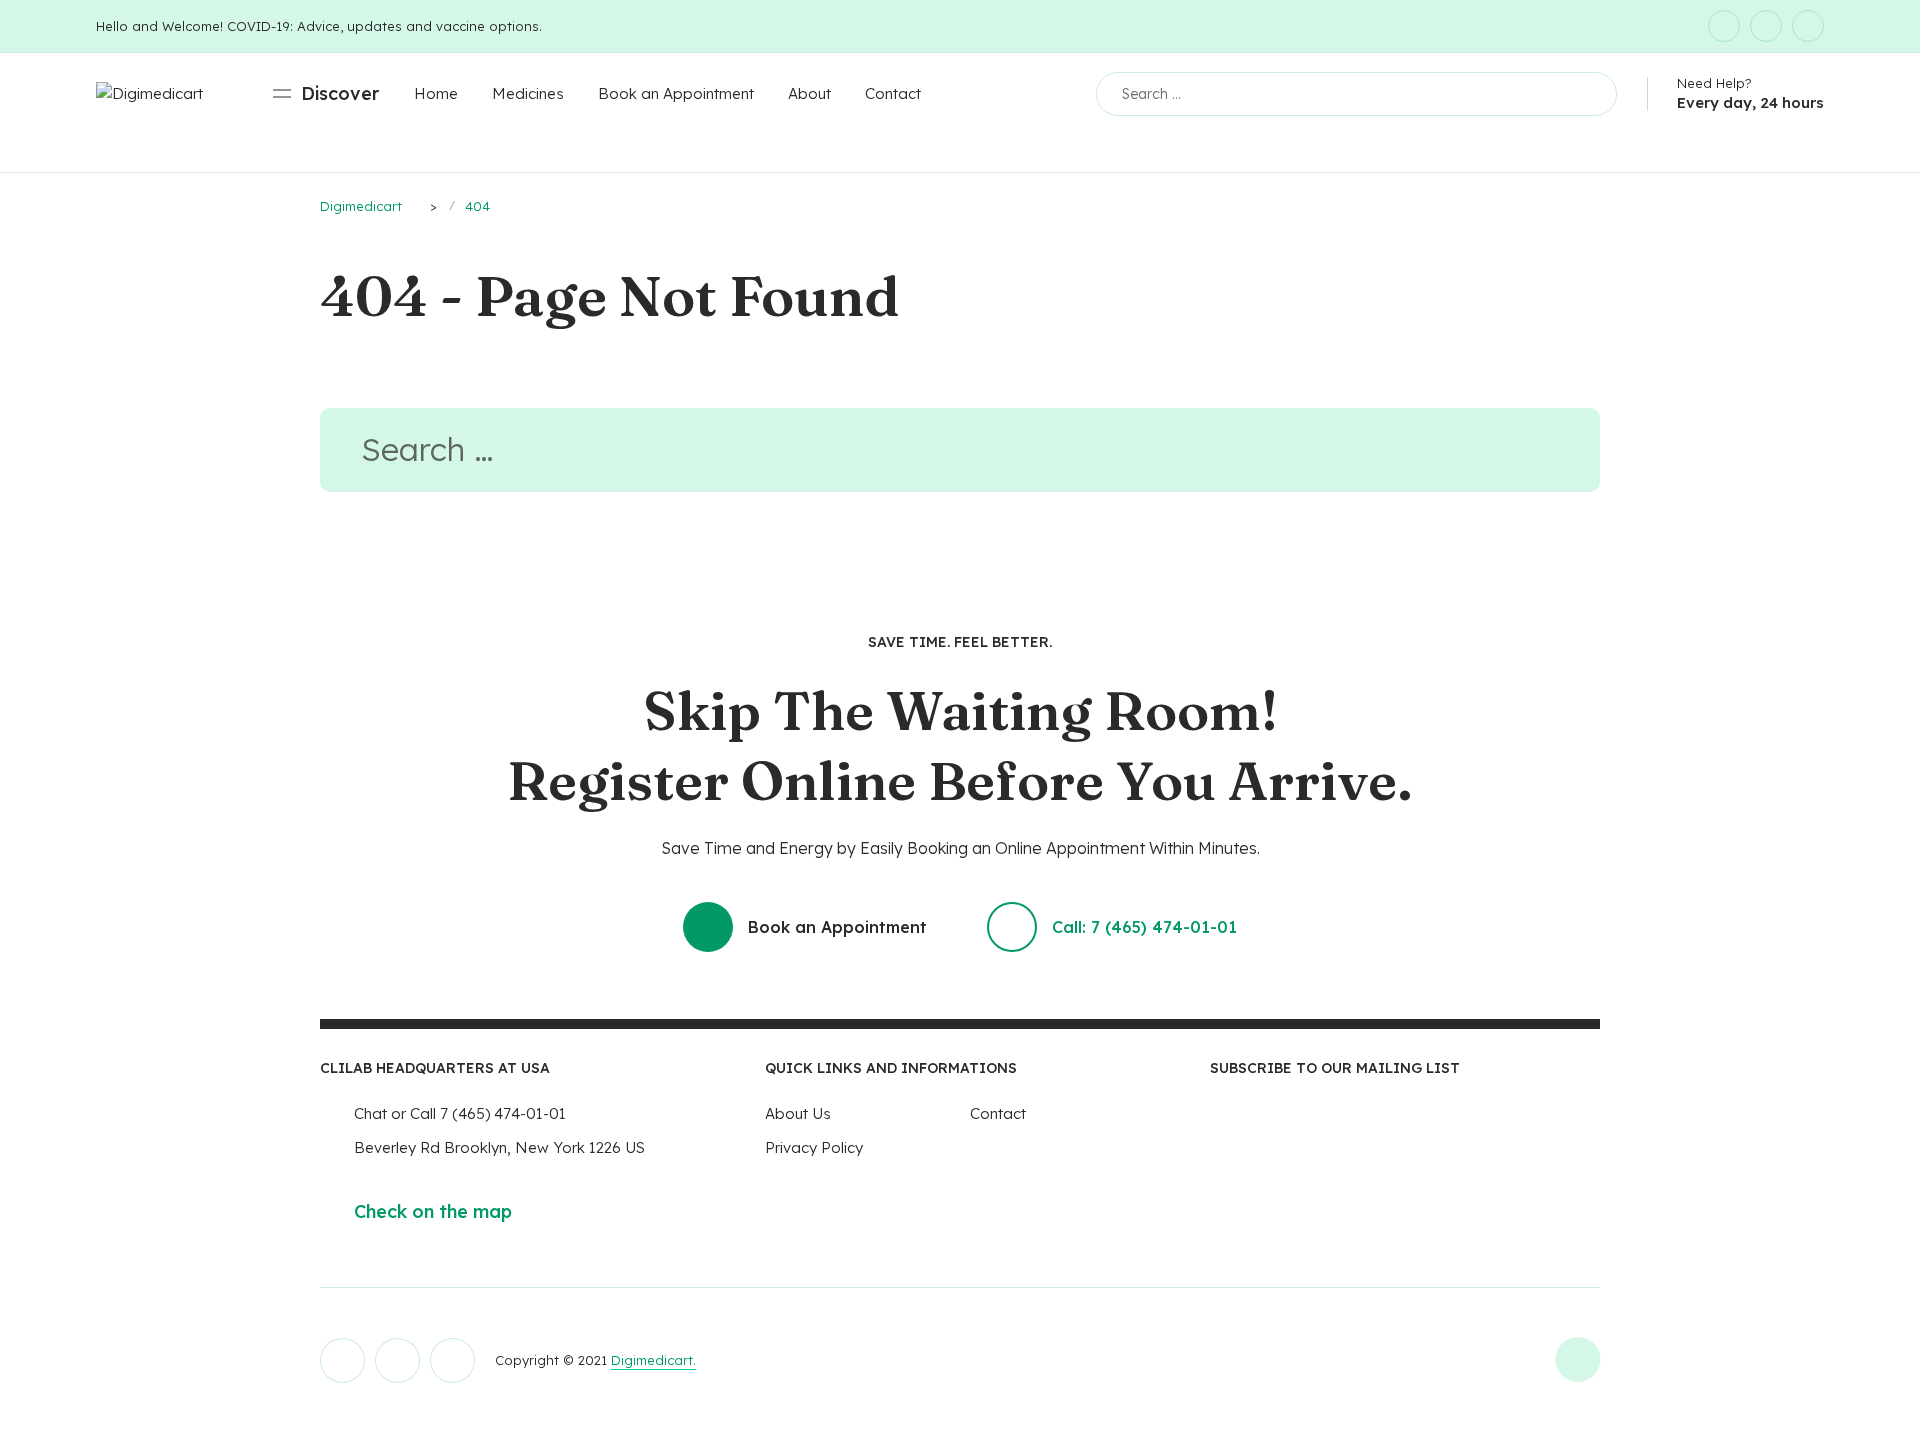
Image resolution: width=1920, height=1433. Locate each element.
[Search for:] (960, 455)
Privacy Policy (814, 1147)
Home (436, 93)
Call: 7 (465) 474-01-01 (1144, 927)
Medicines (528, 93)
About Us (798, 1113)
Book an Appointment (676, 93)
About (809, 93)
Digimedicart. (653, 1360)
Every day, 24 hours (1750, 102)
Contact (893, 93)
